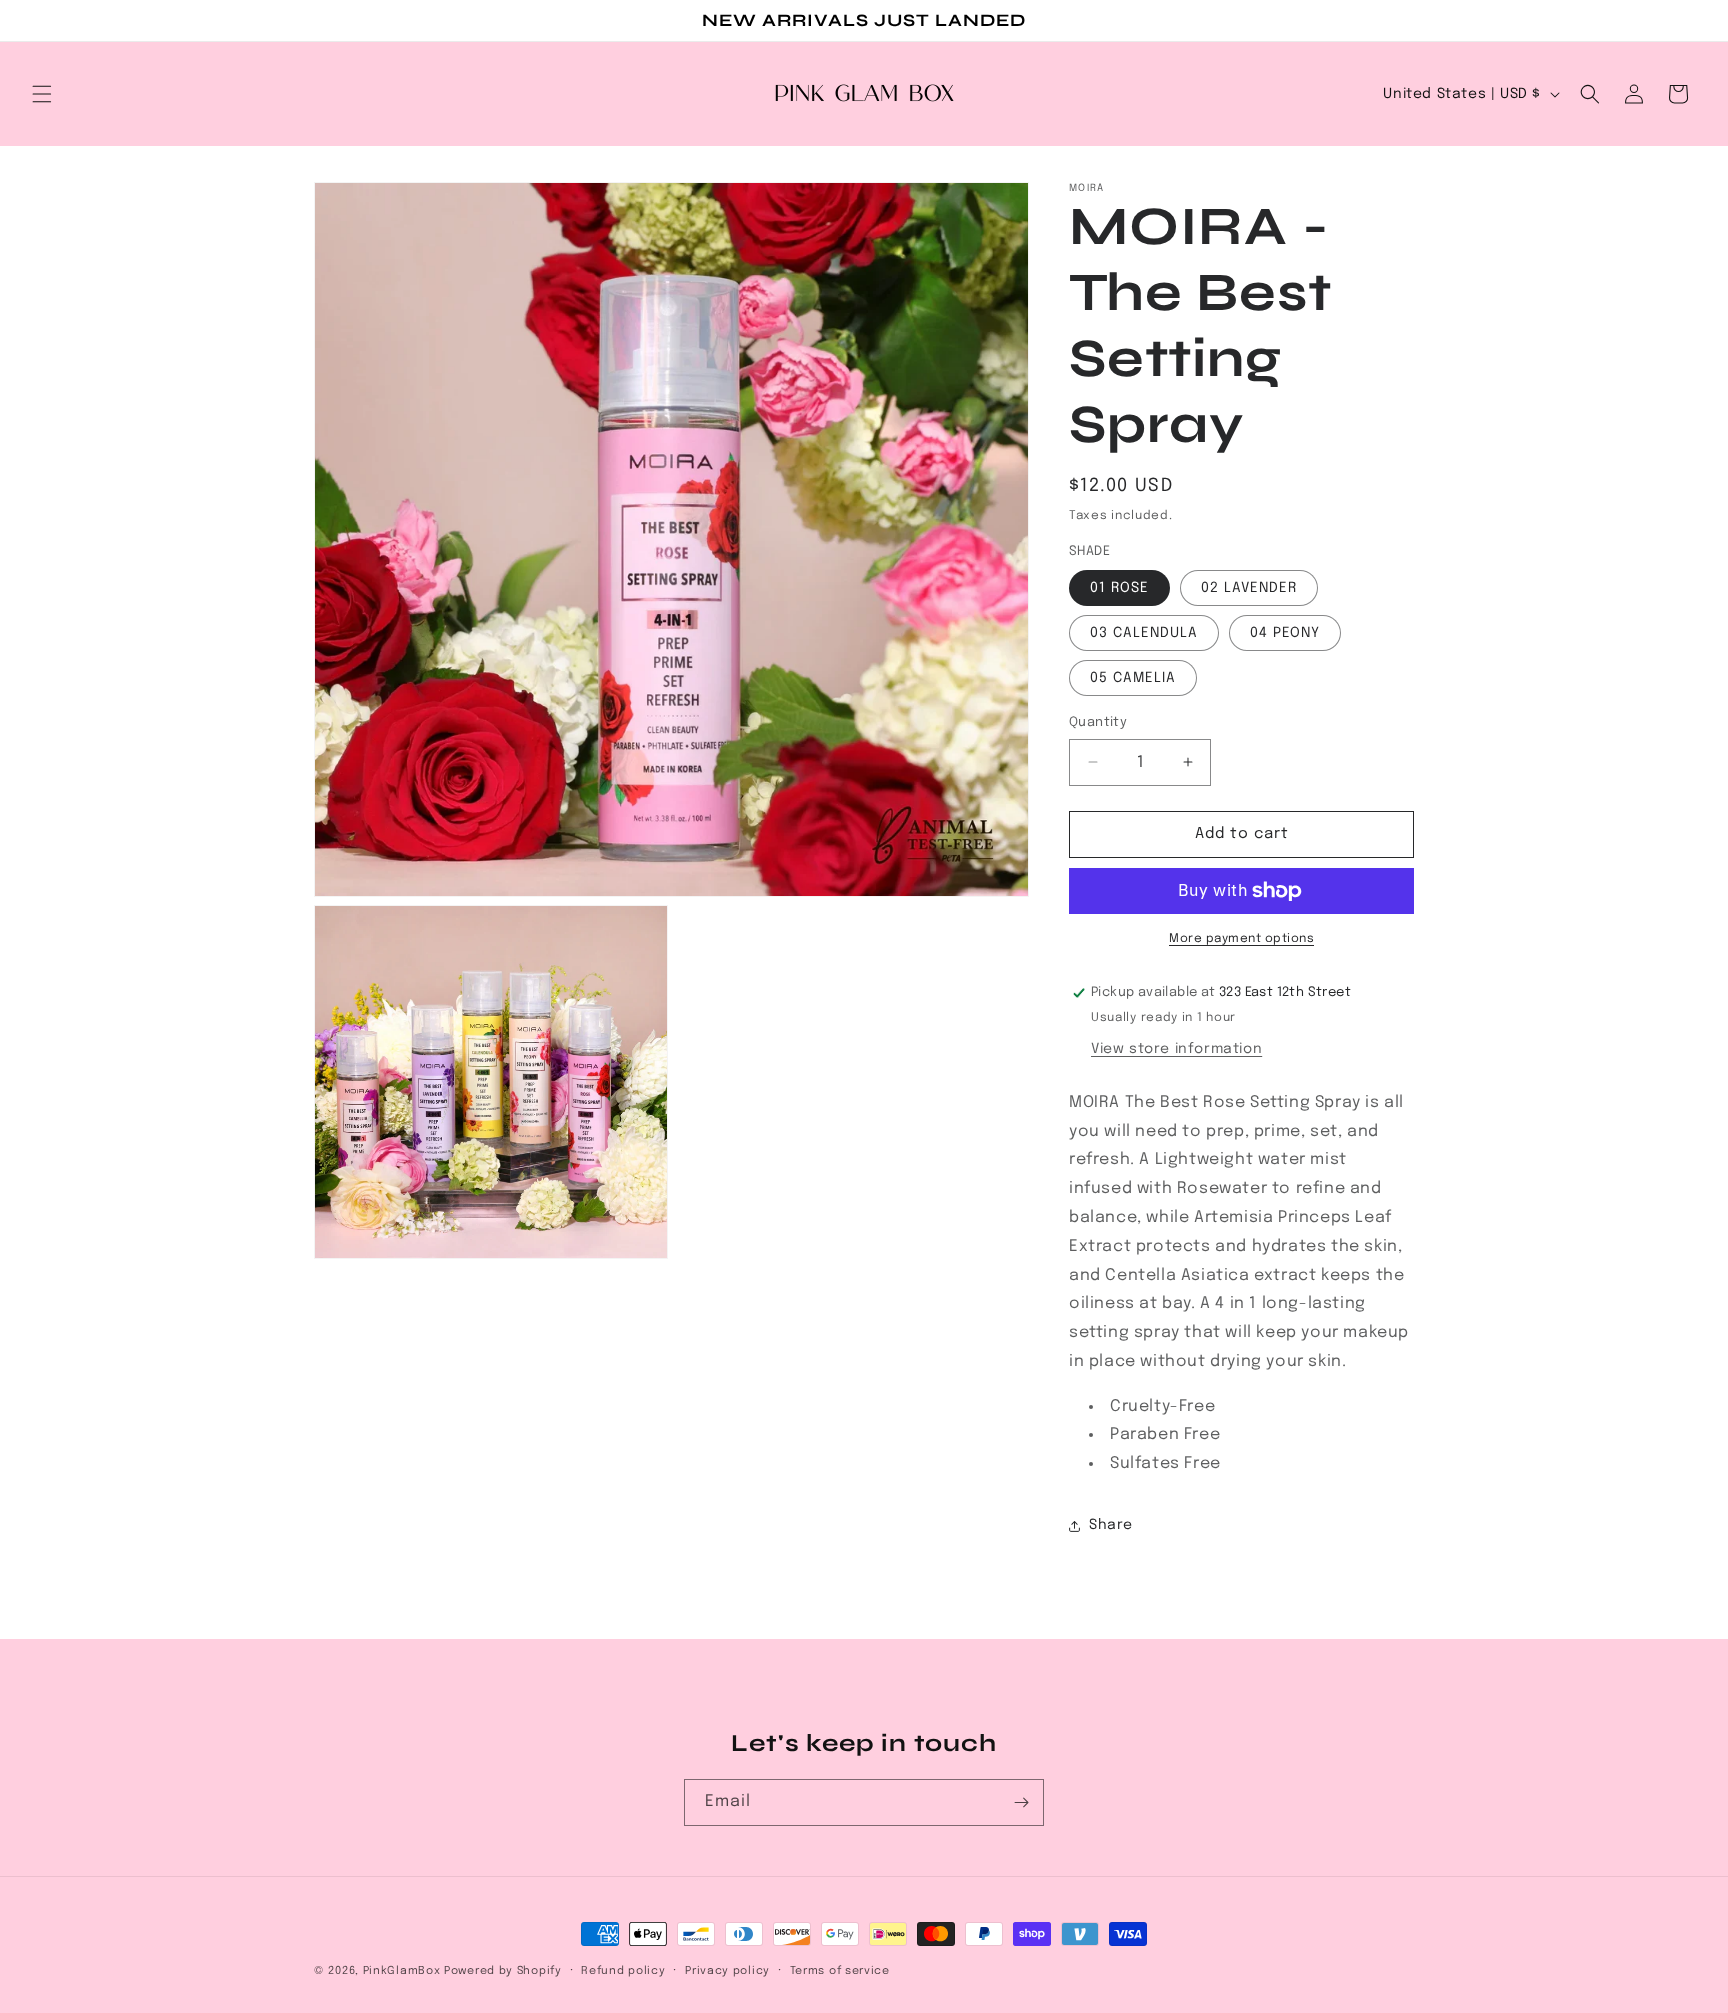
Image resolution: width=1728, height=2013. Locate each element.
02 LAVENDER (1249, 588)
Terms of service (840, 1971)
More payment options (1241, 939)
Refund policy (623, 1971)
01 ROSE (1119, 588)
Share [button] (1111, 1525)
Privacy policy (727, 1971)
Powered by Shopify (503, 1971)
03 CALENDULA (1144, 633)
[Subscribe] (1021, 1802)
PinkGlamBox (402, 1971)
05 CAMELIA (1133, 678)
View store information (1176, 1049)
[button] (42, 94)
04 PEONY (1285, 633)
